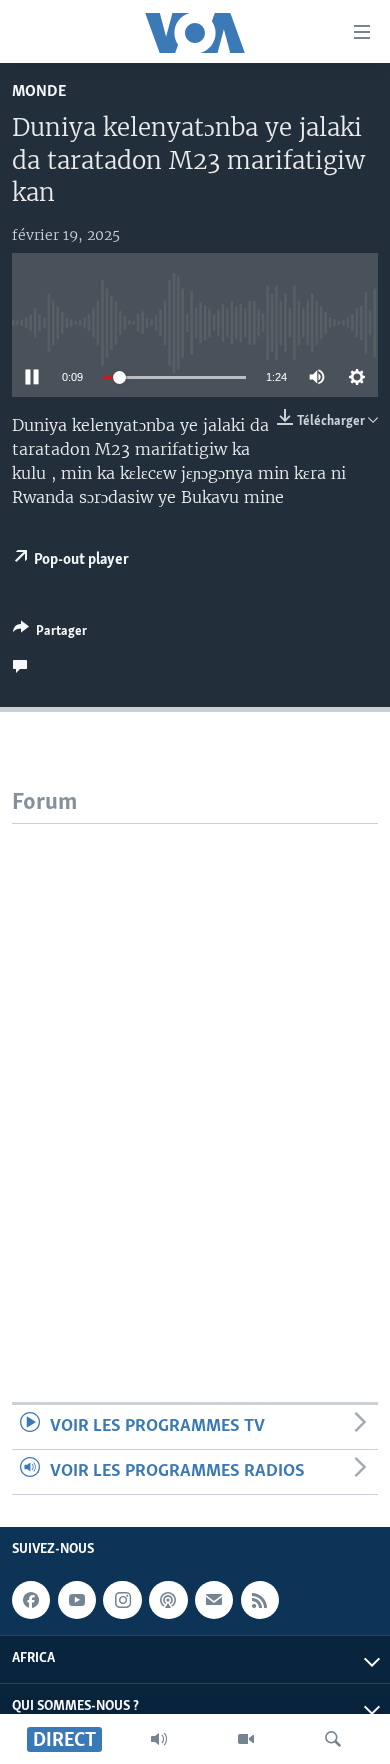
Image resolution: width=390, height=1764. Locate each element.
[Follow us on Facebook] (31, 1600)
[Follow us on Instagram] (122, 1600)
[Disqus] (195, 1074)
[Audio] (159, 1739)
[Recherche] (333, 1739)
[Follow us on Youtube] (77, 1600)
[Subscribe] (214, 1600)
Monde (39, 91)
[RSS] (260, 1600)
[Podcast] (168, 1600)
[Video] (246, 1739)
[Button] (50, 634)
